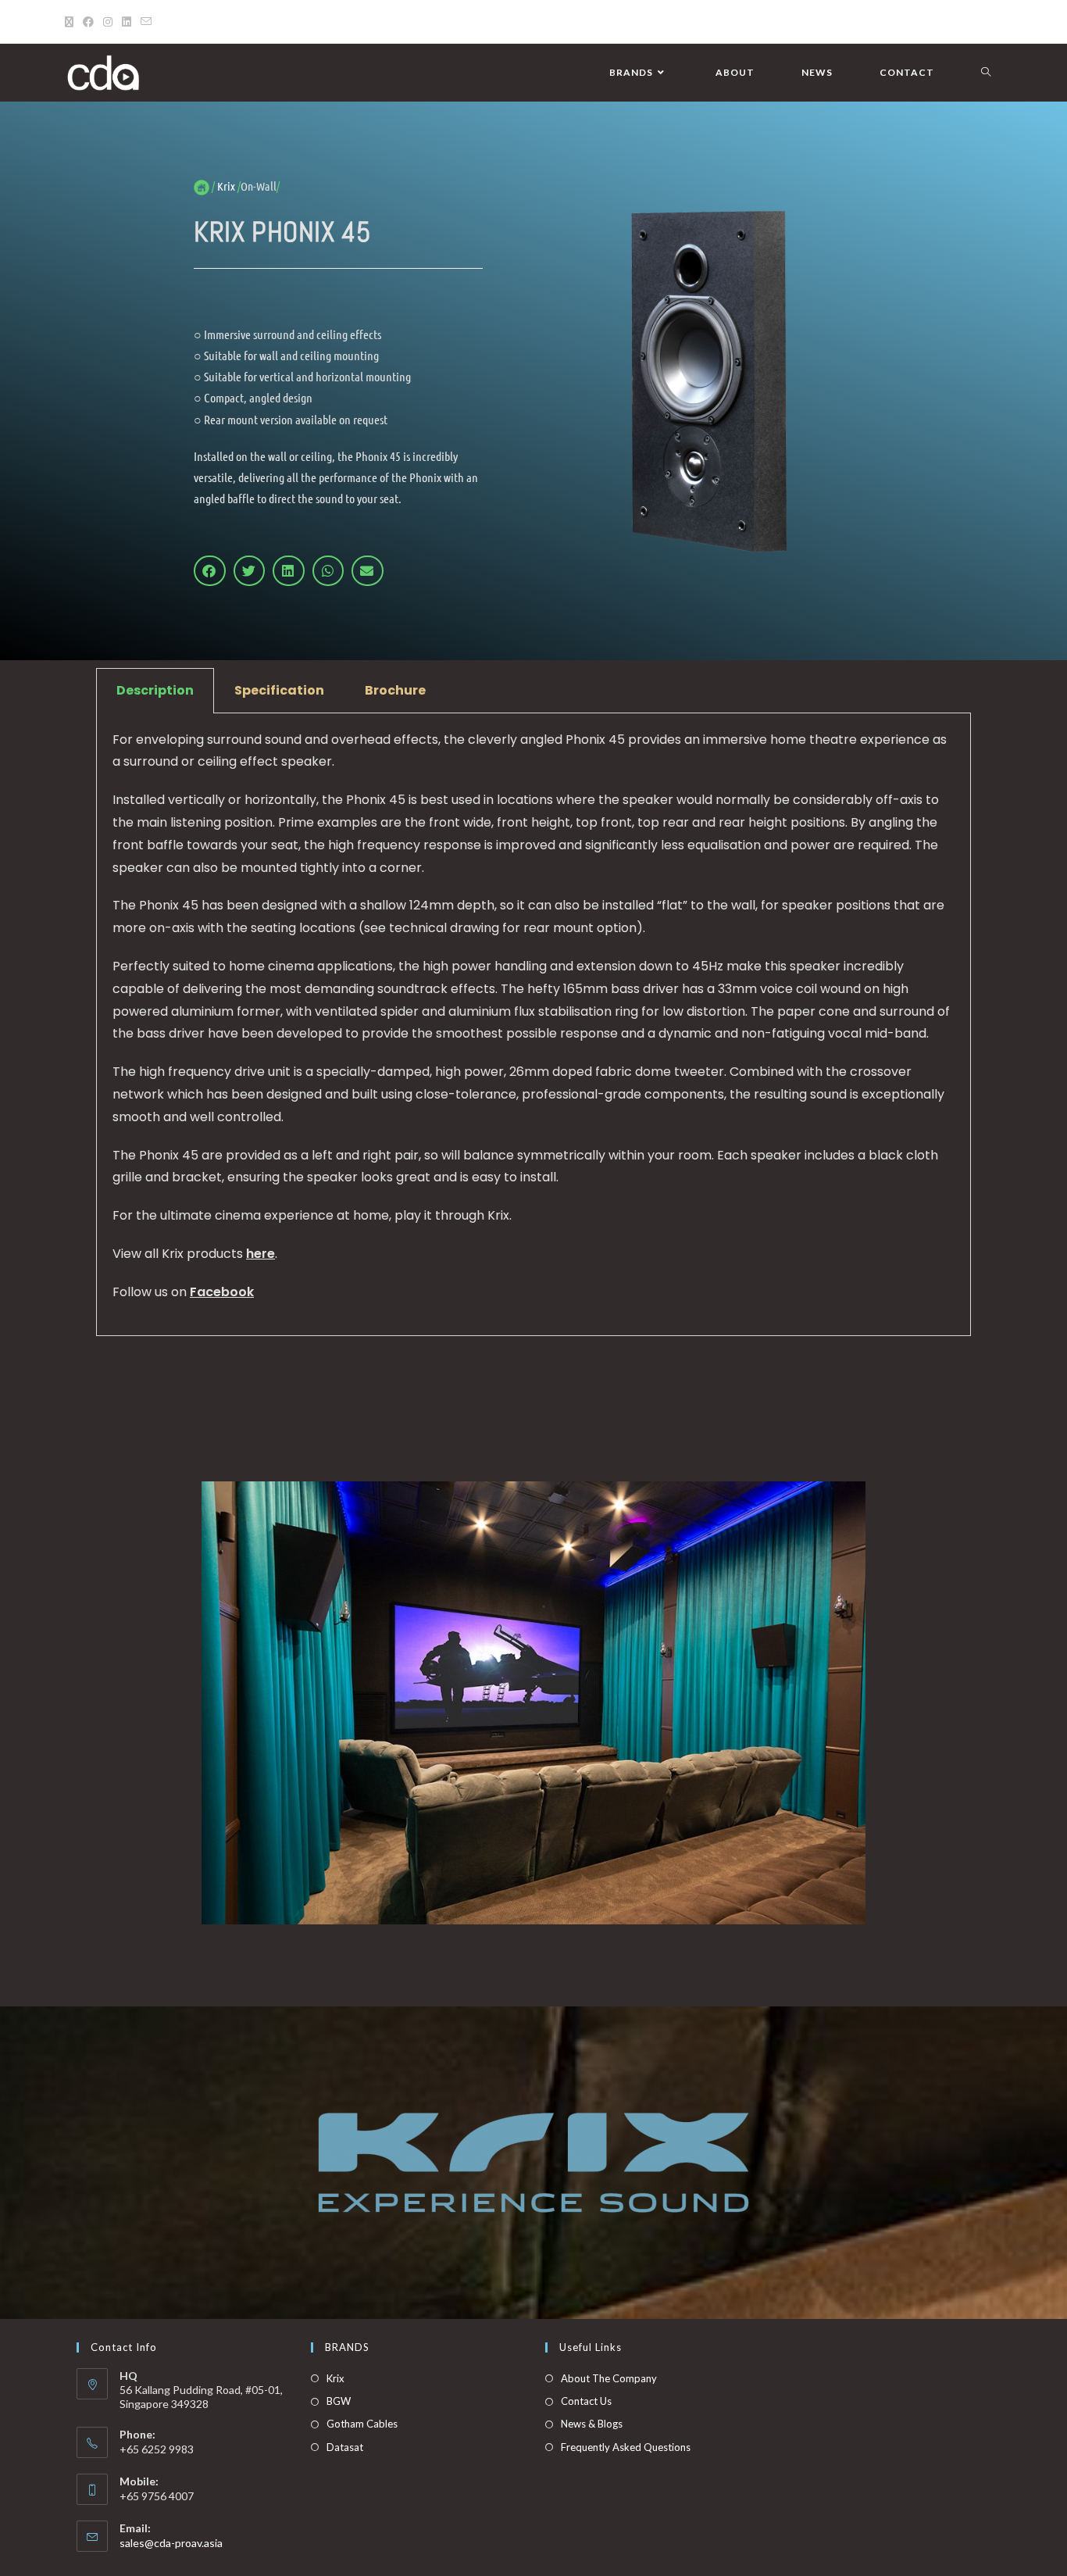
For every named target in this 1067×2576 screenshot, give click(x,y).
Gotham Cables (362, 2424)
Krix (335, 2378)
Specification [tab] (279, 690)
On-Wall (259, 186)
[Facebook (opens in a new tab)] (88, 22)
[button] (210, 570)
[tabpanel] (533, 1025)
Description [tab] (155, 690)
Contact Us (586, 2401)
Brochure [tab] (395, 690)
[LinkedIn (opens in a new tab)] (127, 22)
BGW (339, 2401)
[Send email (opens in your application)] (146, 22)
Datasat (345, 2447)
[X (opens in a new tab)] (71, 22)
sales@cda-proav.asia (171, 2543)
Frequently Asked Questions (626, 2447)
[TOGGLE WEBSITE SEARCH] (986, 73)
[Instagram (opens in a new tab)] (108, 22)
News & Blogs (592, 2424)
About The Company (609, 2378)
